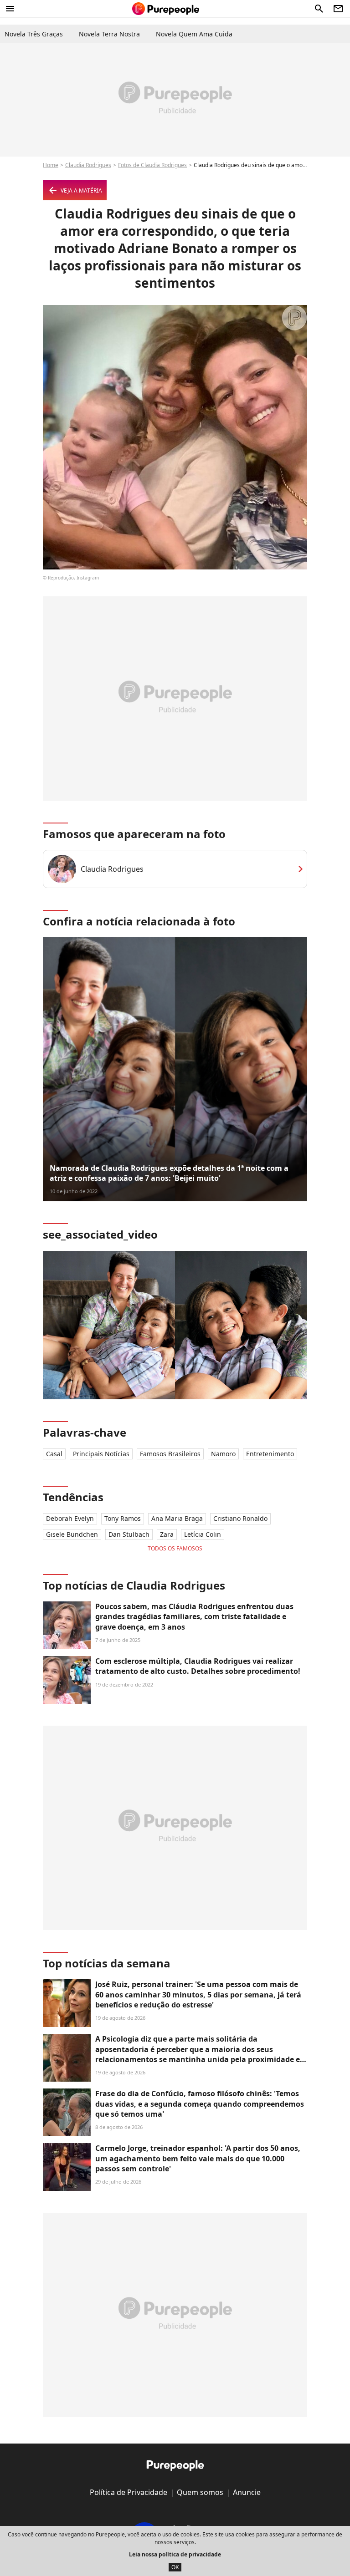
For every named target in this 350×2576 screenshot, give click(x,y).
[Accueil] (166, 9)
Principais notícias (101, 1454)
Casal (54, 1454)
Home (51, 165)
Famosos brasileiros (170, 1454)
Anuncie (247, 2492)
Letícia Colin (203, 1534)
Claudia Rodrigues (88, 165)
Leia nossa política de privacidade (175, 2554)
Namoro (223, 1454)
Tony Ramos (123, 1518)
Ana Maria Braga (177, 1518)
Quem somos (200, 2492)
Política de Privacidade (129, 2492)
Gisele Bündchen (72, 1534)
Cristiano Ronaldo (240, 1518)
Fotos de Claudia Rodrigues (152, 165)
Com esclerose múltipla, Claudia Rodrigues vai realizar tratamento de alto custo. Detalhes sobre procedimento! (198, 1666)
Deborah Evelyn (70, 1518)
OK (175, 2567)
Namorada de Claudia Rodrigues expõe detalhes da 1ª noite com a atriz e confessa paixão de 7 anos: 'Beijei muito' (169, 1173)
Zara (167, 1534)
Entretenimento (270, 1454)
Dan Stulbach (129, 1534)
